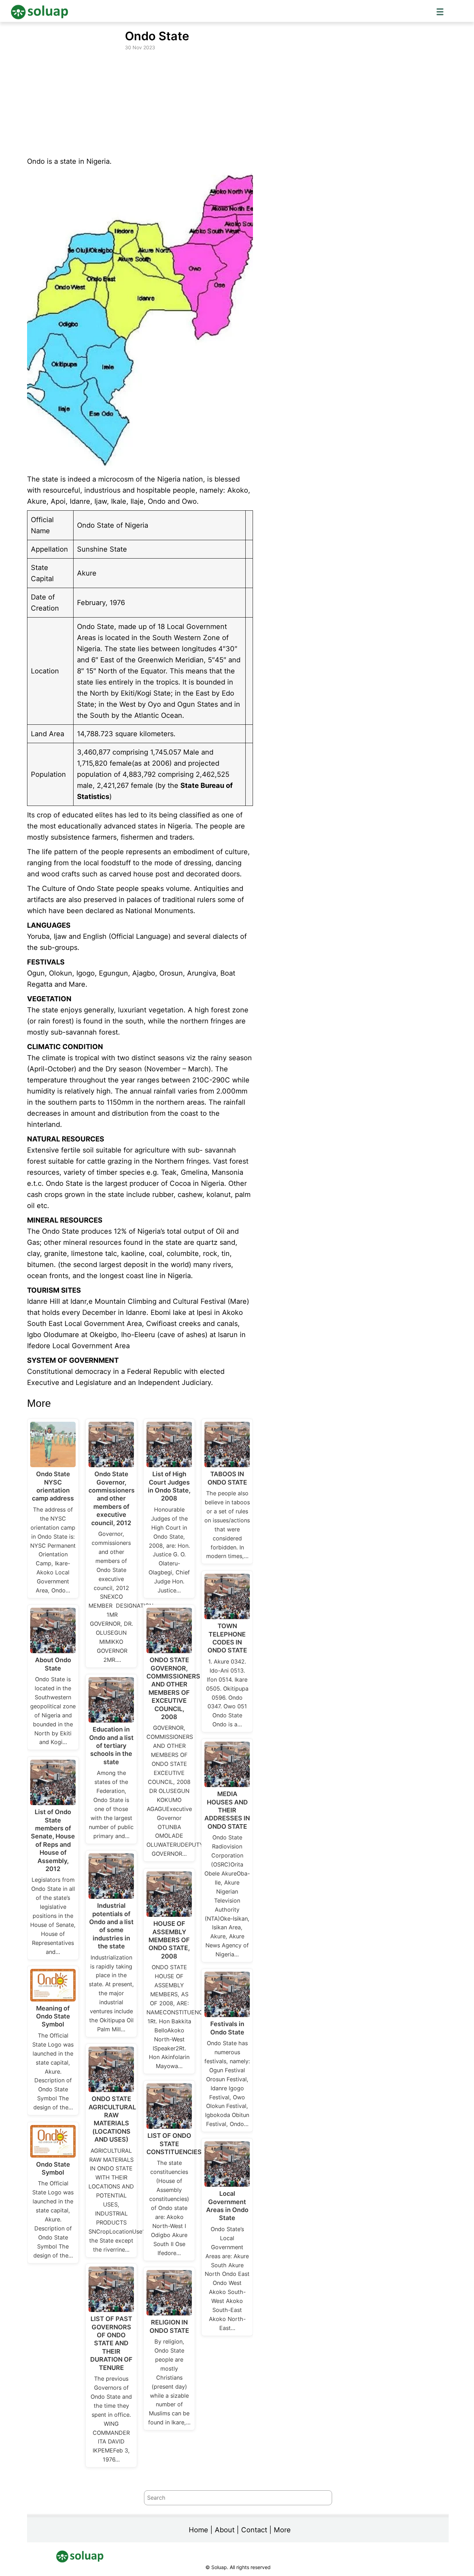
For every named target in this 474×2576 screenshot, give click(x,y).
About (225, 2530)
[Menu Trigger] (440, 11)
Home (198, 2530)
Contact (254, 2530)
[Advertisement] (238, 104)
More (282, 2530)
